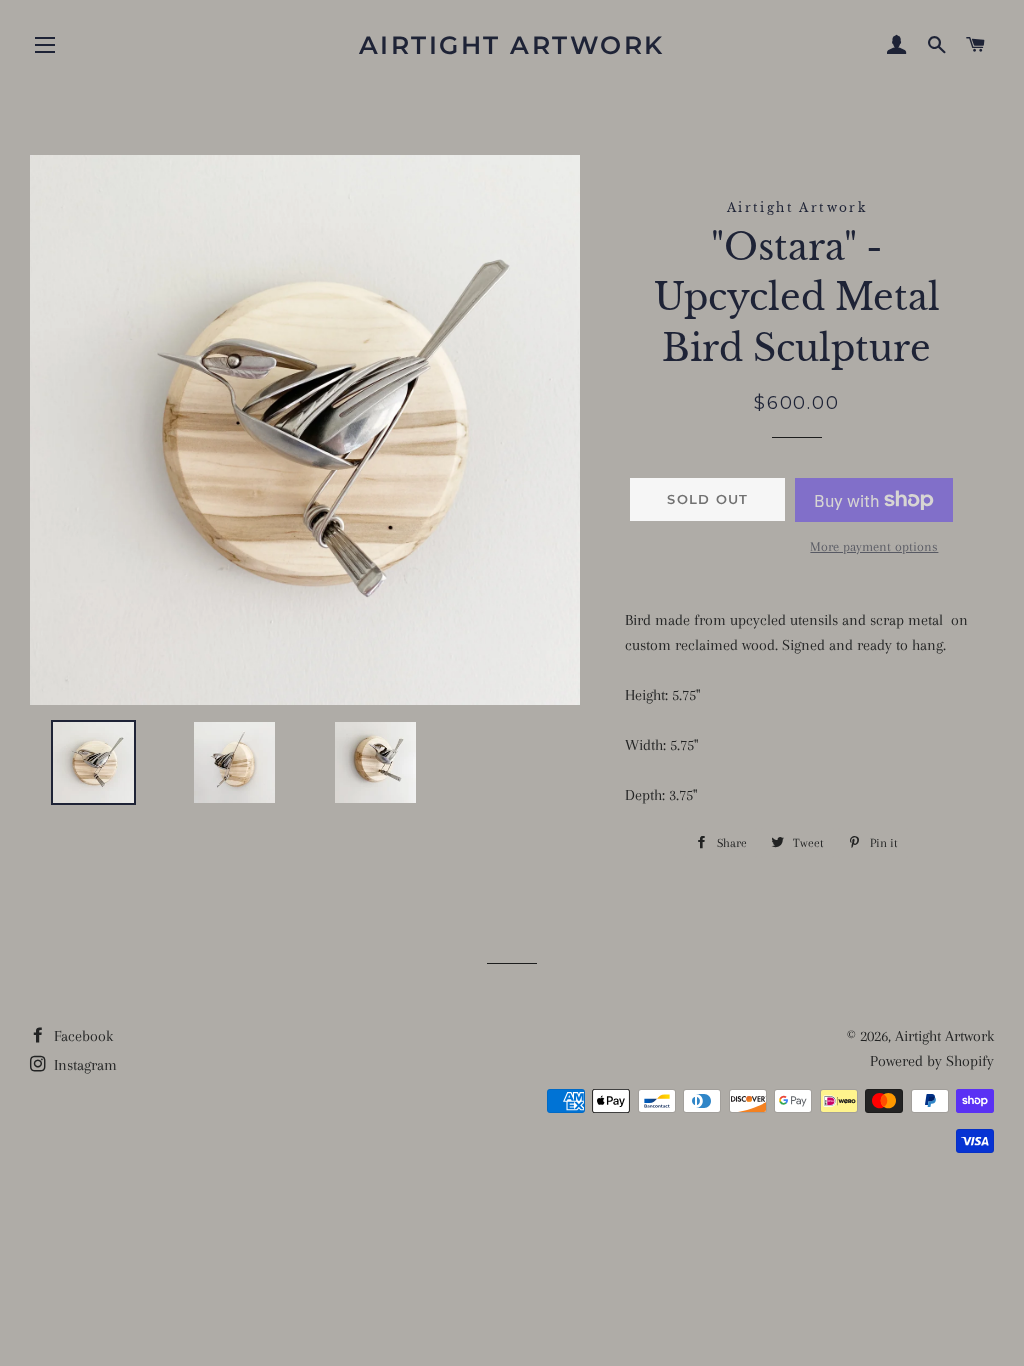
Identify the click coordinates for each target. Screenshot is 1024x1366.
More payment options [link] (874, 546)
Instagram (83, 1065)
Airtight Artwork (512, 45)
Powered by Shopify (932, 1061)
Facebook (81, 1036)
